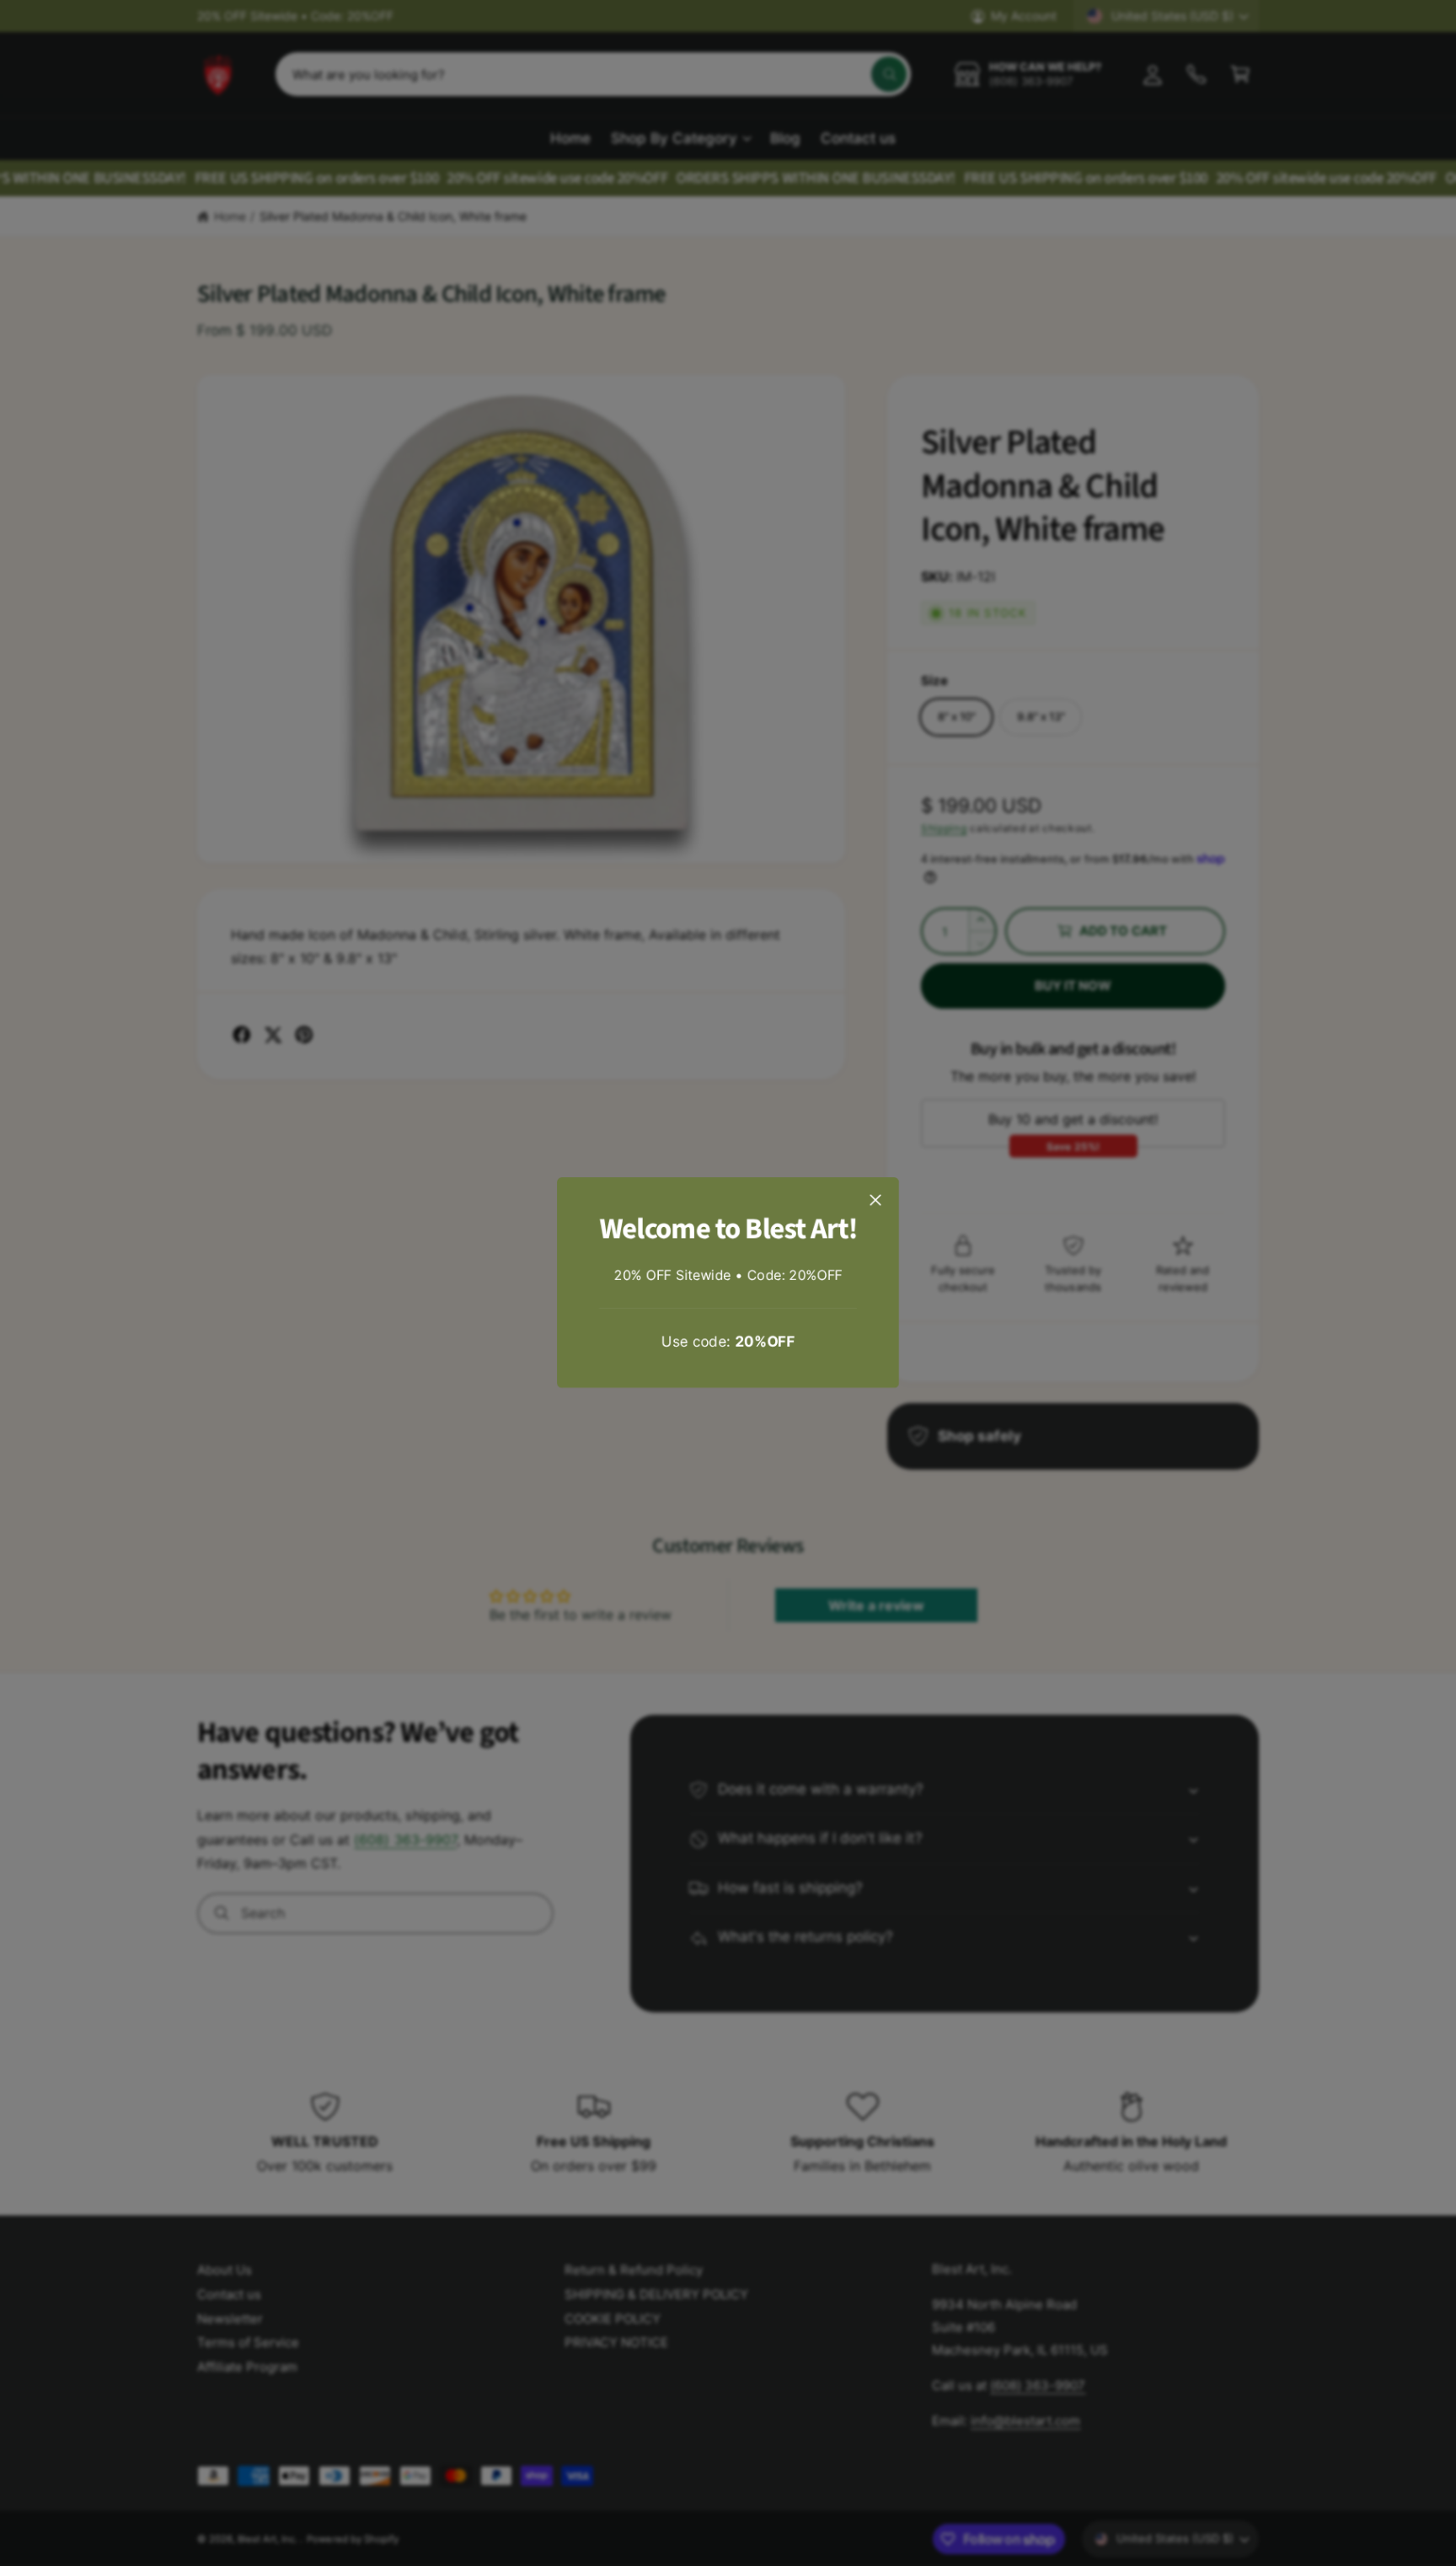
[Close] (875, 1200)
